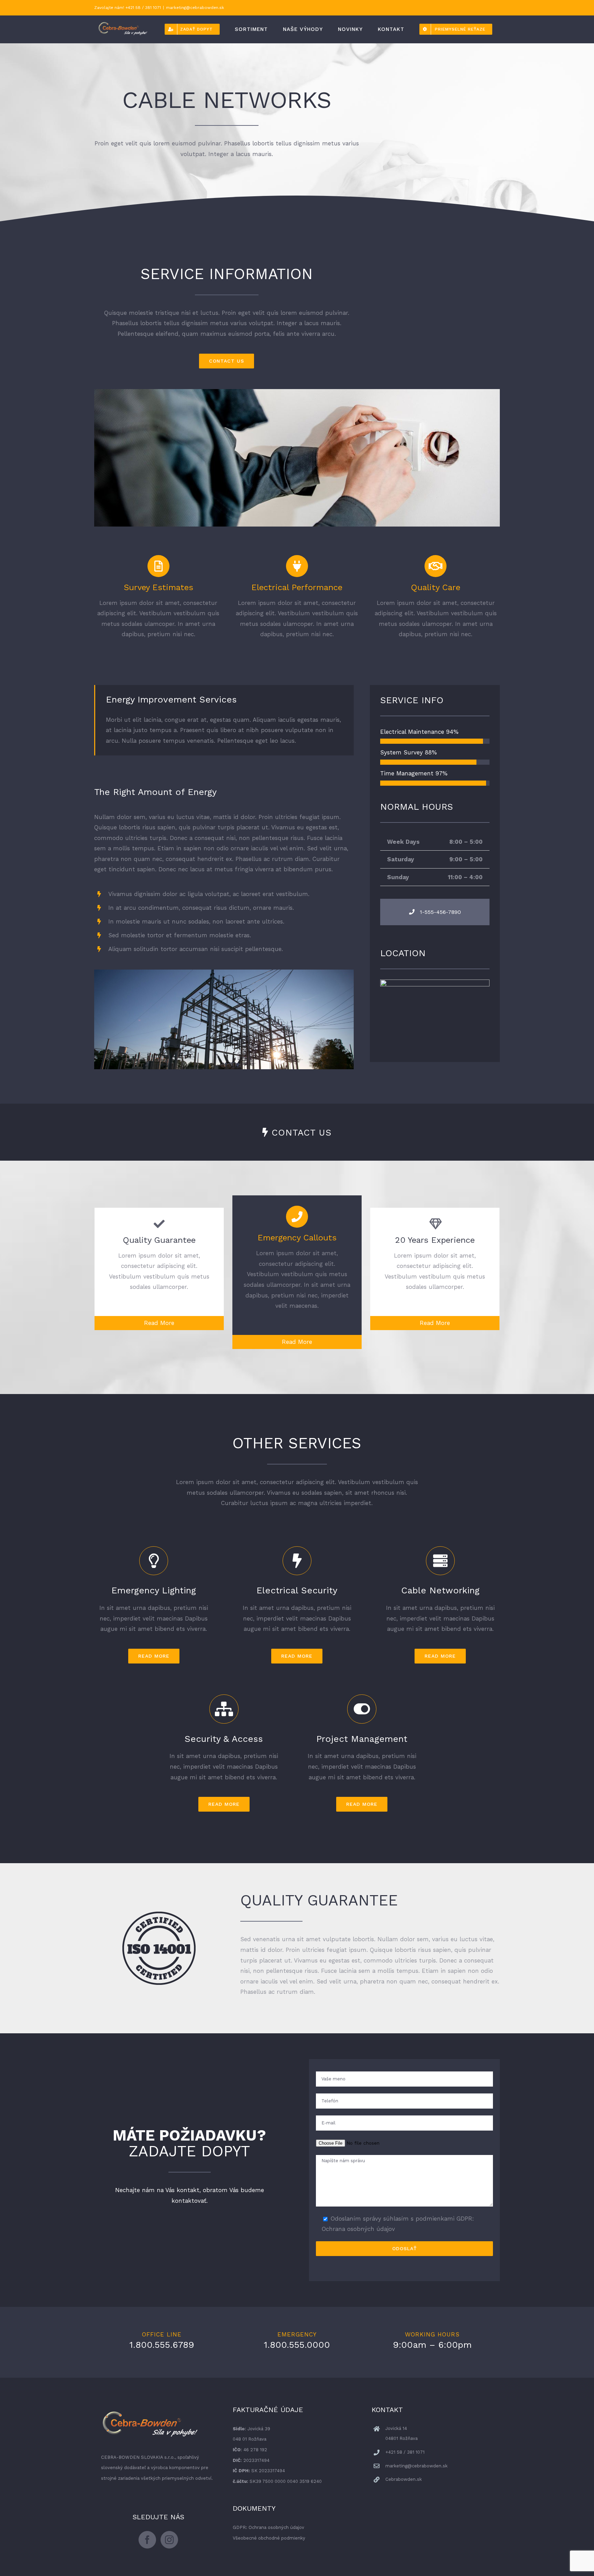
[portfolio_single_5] (297, 394)
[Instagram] (169, 2540)
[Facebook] (147, 2540)
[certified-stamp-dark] (159, 1917)
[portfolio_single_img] (224, 975)
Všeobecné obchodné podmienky (269, 2538)
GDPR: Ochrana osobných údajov (268, 2527)
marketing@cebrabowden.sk (195, 8)
